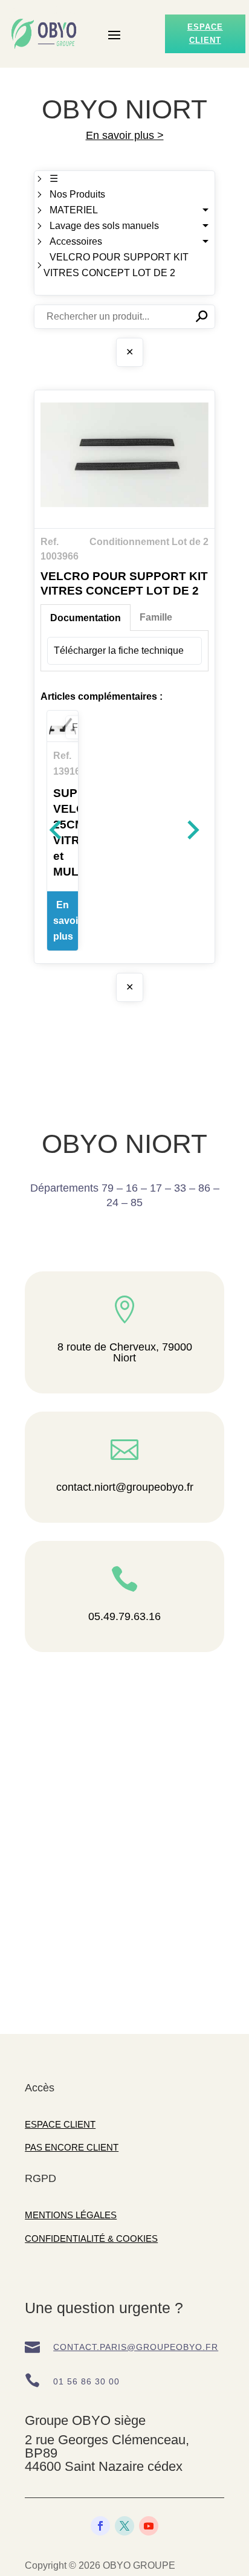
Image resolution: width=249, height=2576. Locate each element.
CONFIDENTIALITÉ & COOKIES (91, 2239)
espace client (205, 34)
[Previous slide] (57, 830)
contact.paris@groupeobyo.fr (136, 2347)
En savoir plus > (125, 135)
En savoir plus (66, 921)
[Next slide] (192, 830)
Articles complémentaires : (102, 696)
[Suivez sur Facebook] (100, 2526)
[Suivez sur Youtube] (149, 2526)
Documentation (86, 618)
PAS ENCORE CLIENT (72, 2147)
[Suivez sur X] (124, 2526)
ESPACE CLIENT (60, 2124)
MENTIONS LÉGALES (71, 2215)
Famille (156, 617)
